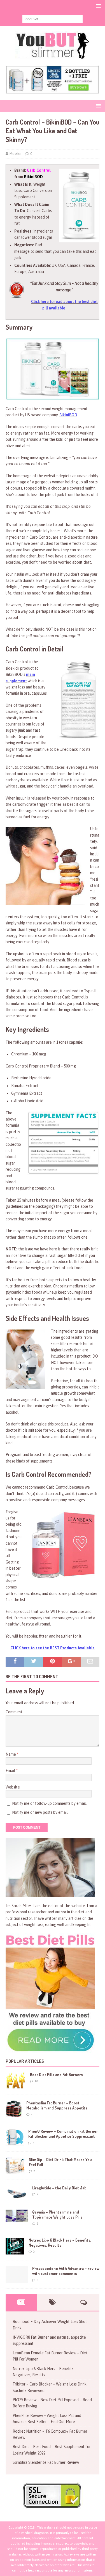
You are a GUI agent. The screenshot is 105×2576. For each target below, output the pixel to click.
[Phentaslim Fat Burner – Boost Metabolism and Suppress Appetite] (14, 2109)
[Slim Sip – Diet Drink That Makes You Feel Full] (15, 2166)
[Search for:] (53, 19)
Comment (14, 1712)
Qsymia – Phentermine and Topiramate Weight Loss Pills (57, 2215)
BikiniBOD (68, 415)
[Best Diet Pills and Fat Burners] (16, 2081)
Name (11, 1754)
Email (11, 1771)
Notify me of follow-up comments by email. (49, 1803)
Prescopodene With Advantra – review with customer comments (66, 2271)
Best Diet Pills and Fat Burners (56, 2075)
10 (36, 2081)
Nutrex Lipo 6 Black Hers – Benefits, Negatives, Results (60, 2243)
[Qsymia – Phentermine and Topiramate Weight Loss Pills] (17, 2216)
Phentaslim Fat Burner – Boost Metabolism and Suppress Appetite (57, 2105)
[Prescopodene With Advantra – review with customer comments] (17, 2274)
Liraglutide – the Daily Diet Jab (59, 2188)
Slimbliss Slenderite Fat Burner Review (46, 2462)
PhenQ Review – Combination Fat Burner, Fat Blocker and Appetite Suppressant (63, 2134)
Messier (16, 154)
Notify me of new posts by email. (40, 1812)
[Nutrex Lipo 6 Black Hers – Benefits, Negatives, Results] (15, 2246)
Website (13, 1787)
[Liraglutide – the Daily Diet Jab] (17, 2192)
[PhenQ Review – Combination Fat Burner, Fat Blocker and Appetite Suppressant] (15, 2137)
